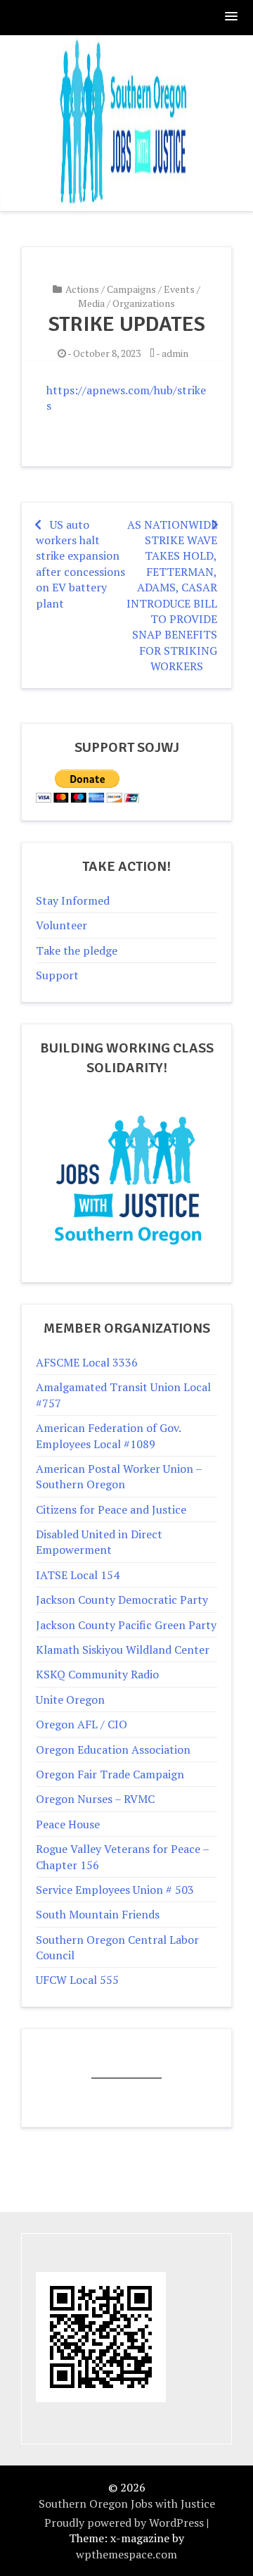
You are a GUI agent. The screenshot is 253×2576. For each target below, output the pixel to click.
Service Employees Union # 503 (115, 1890)
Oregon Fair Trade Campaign (110, 1774)
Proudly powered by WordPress (124, 2522)
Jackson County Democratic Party (122, 1600)
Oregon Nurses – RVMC (95, 1799)
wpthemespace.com (126, 2554)
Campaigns (131, 289)
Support (57, 975)
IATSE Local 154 (78, 1575)
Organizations (144, 303)
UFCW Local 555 (77, 1980)
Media (91, 303)
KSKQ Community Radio (97, 1674)
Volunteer (61, 925)
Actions (82, 289)
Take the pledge (77, 950)
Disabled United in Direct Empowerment (99, 1542)
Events (179, 289)
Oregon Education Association (113, 1749)
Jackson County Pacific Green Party (126, 1625)
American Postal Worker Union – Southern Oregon (119, 1476)
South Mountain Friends (98, 1914)
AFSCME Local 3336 (87, 1362)
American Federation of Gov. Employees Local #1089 (108, 1435)
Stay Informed (73, 900)
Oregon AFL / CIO (82, 1724)
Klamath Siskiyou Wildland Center (123, 1650)
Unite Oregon (70, 1699)
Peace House (68, 1824)
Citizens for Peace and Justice (111, 1509)
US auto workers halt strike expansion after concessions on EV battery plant (80, 564)
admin (175, 353)
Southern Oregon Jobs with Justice (127, 2503)
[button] (232, 17)
